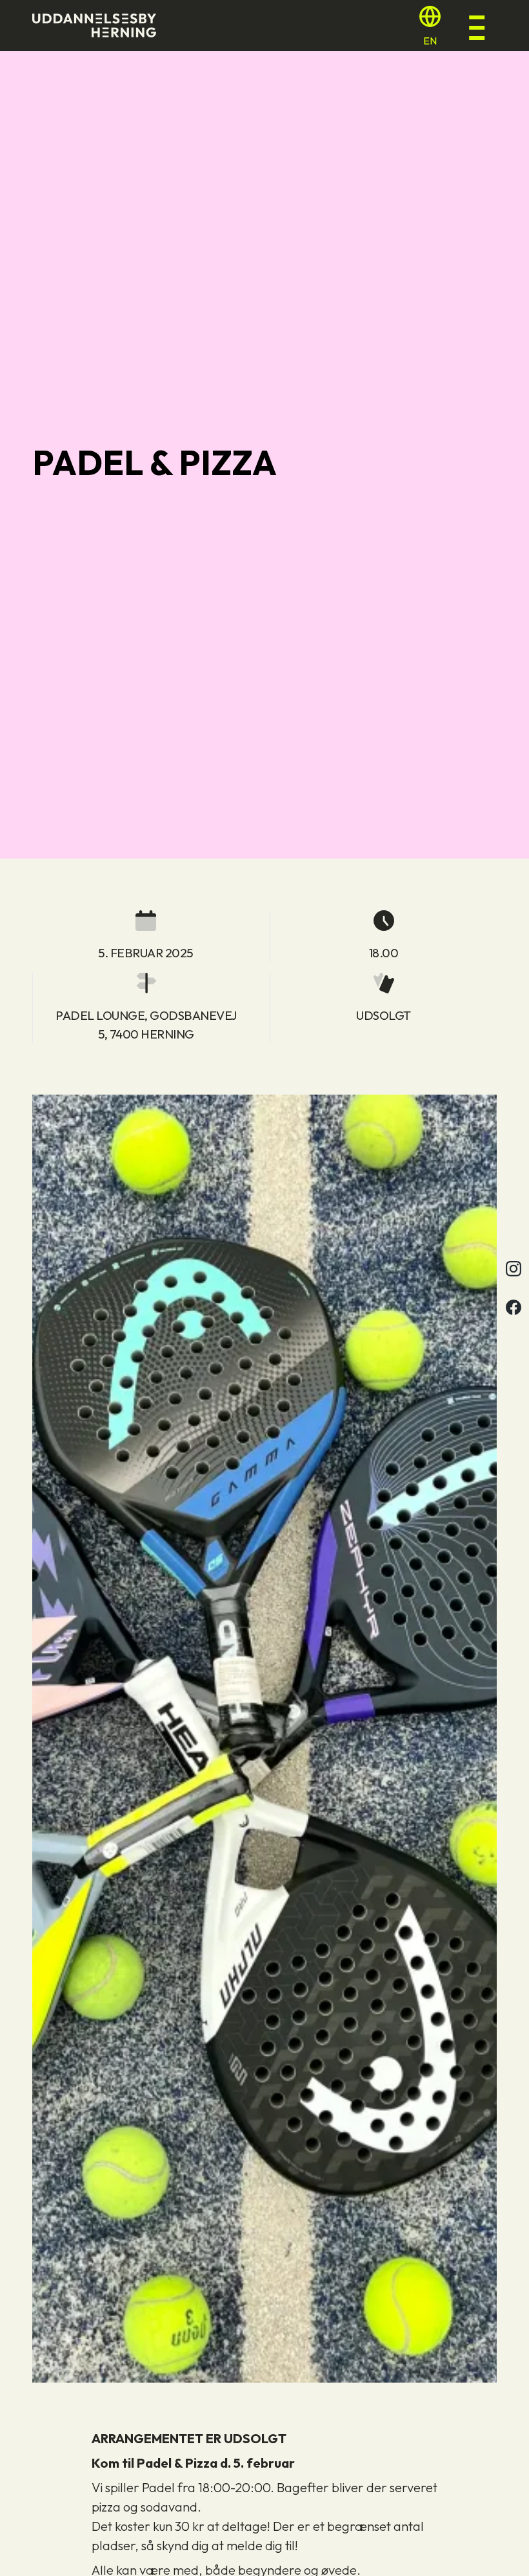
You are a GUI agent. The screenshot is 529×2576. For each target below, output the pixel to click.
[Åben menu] (482, 26)
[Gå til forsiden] (94, 25)
